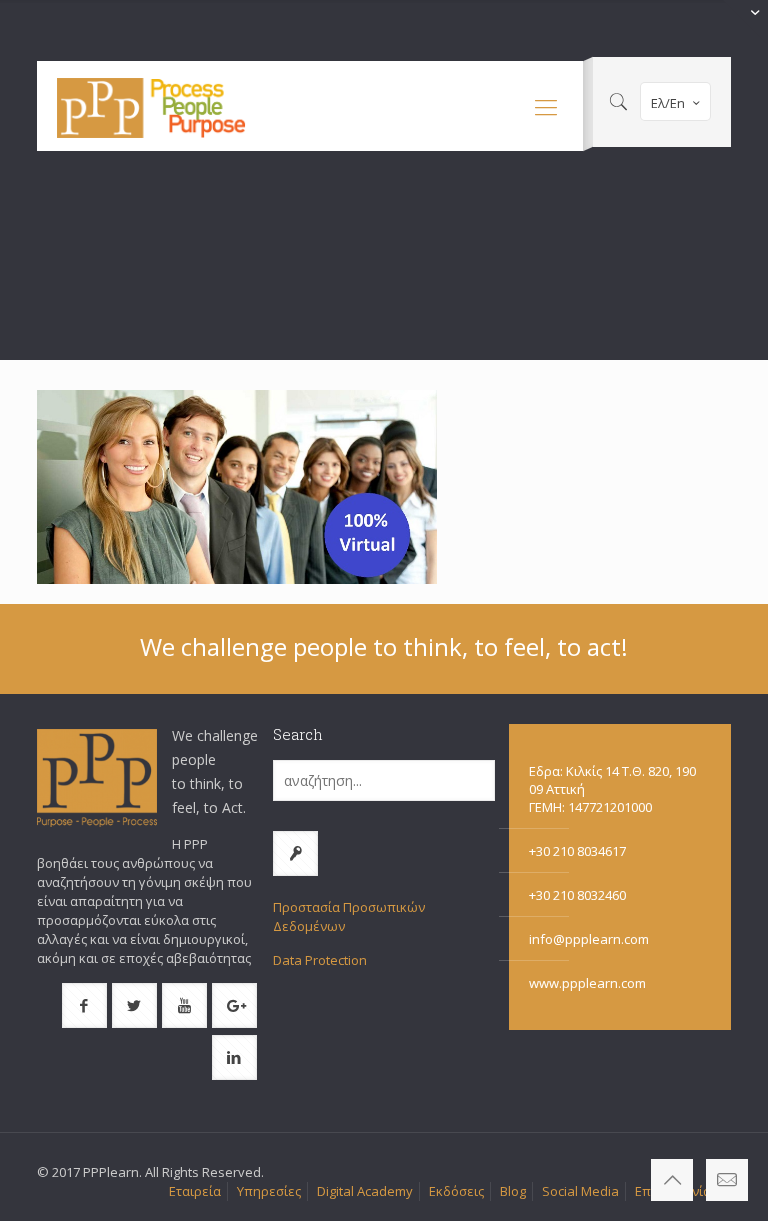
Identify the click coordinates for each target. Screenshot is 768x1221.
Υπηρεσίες (269, 1191)
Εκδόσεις (456, 1191)
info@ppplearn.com (589, 939)
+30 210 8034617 (577, 851)
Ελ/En (668, 103)
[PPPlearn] (152, 106)
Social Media (580, 1191)
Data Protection (320, 960)
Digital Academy (365, 1191)
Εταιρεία (195, 1191)
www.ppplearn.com (587, 983)
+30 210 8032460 (577, 895)
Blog (513, 1191)
